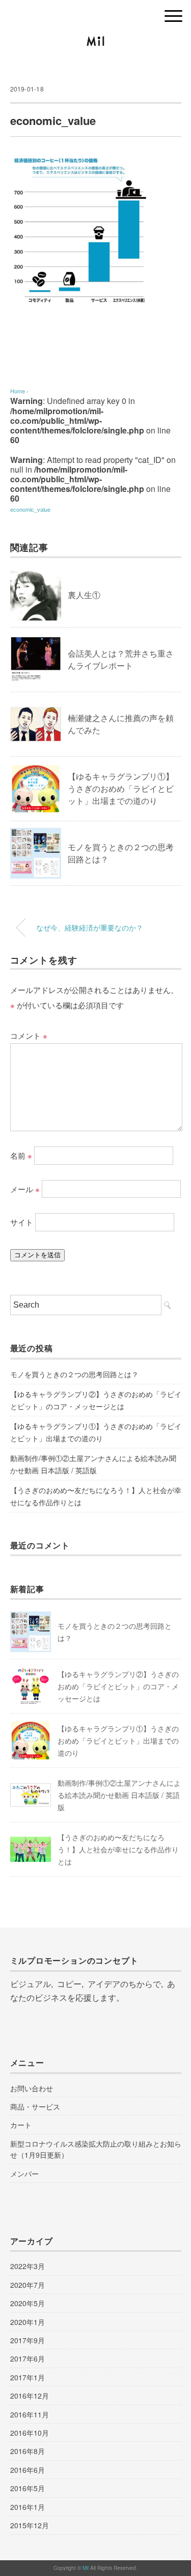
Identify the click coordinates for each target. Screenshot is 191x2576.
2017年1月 (28, 2377)
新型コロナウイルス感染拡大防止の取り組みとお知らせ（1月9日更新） (96, 2149)
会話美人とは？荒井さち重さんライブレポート (121, 659)
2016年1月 (28, 2507)
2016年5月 (28, 2488)
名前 (21, 1155)
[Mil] (96, 43)
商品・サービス (35, 2106)
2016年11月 (30, 2414)
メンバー (24, 2174)
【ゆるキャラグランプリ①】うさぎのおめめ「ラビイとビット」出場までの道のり (121, 788)
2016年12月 (30, 2396)
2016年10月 (30, 2433)
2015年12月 (30, 2525)
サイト (22, 1222)
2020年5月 (28, 2303)
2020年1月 (28, 2322)
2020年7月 (28, 2285)
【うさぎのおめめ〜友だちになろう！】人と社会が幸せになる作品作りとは (96, 1496)
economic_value (30, 509)
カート (21, 2125)
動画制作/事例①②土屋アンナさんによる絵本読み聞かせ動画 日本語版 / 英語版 (93, 1464)
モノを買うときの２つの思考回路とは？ (74, 1374)
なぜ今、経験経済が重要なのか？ (90, 927)
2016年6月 (28, 2470)
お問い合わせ (32, 2088)
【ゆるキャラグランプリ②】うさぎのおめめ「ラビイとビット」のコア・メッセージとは (96, 1400)
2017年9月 (28, 2340)
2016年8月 (28, 2451)
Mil (86, 2568)
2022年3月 (28, 2266)
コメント (29, 1035)
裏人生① (84, 595)
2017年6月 (28, 2358)
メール (25, 1188)
